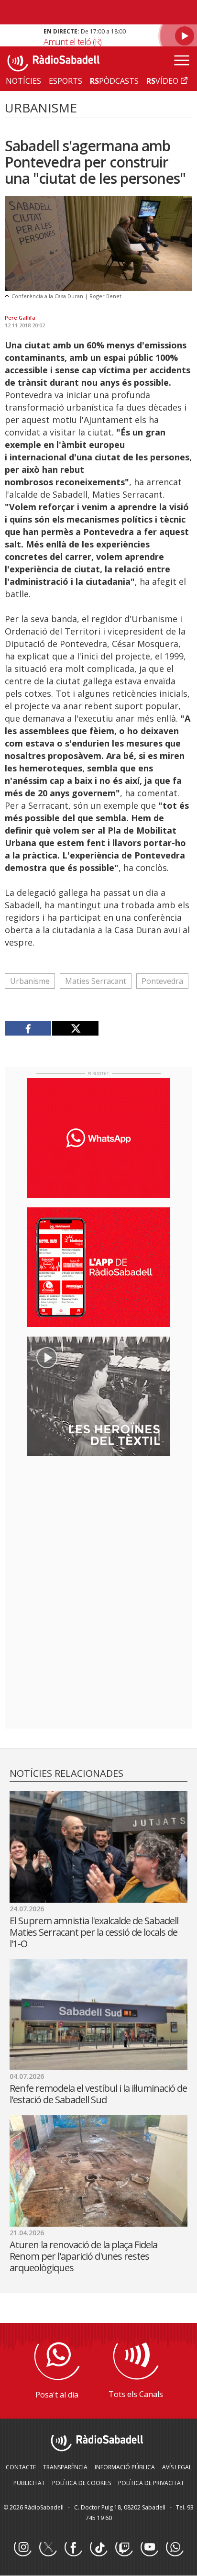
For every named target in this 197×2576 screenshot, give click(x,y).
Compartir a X (75, 1028)
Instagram (22, 2548)
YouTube (149, 2548)
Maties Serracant (96, 981)
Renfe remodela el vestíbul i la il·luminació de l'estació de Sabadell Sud (98, 2094)
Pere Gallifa (20, 318)
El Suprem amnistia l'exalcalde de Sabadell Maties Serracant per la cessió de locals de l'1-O (94, 1932)
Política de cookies (82, 2483)
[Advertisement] (98, 1526)
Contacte (21, 2467)
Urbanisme (30, 981)
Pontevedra (162, 981)
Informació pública (125, 2467)
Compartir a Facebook (28, 1028)
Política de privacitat (151, 2483)
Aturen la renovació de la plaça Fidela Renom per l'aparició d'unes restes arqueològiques (83, 2256)
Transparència (65, 2467)
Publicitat (29, 2483)
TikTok (98, 2548)
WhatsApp (175, 2548)
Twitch (124, 2548)
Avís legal (177, 2467)
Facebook (73, 2548)
